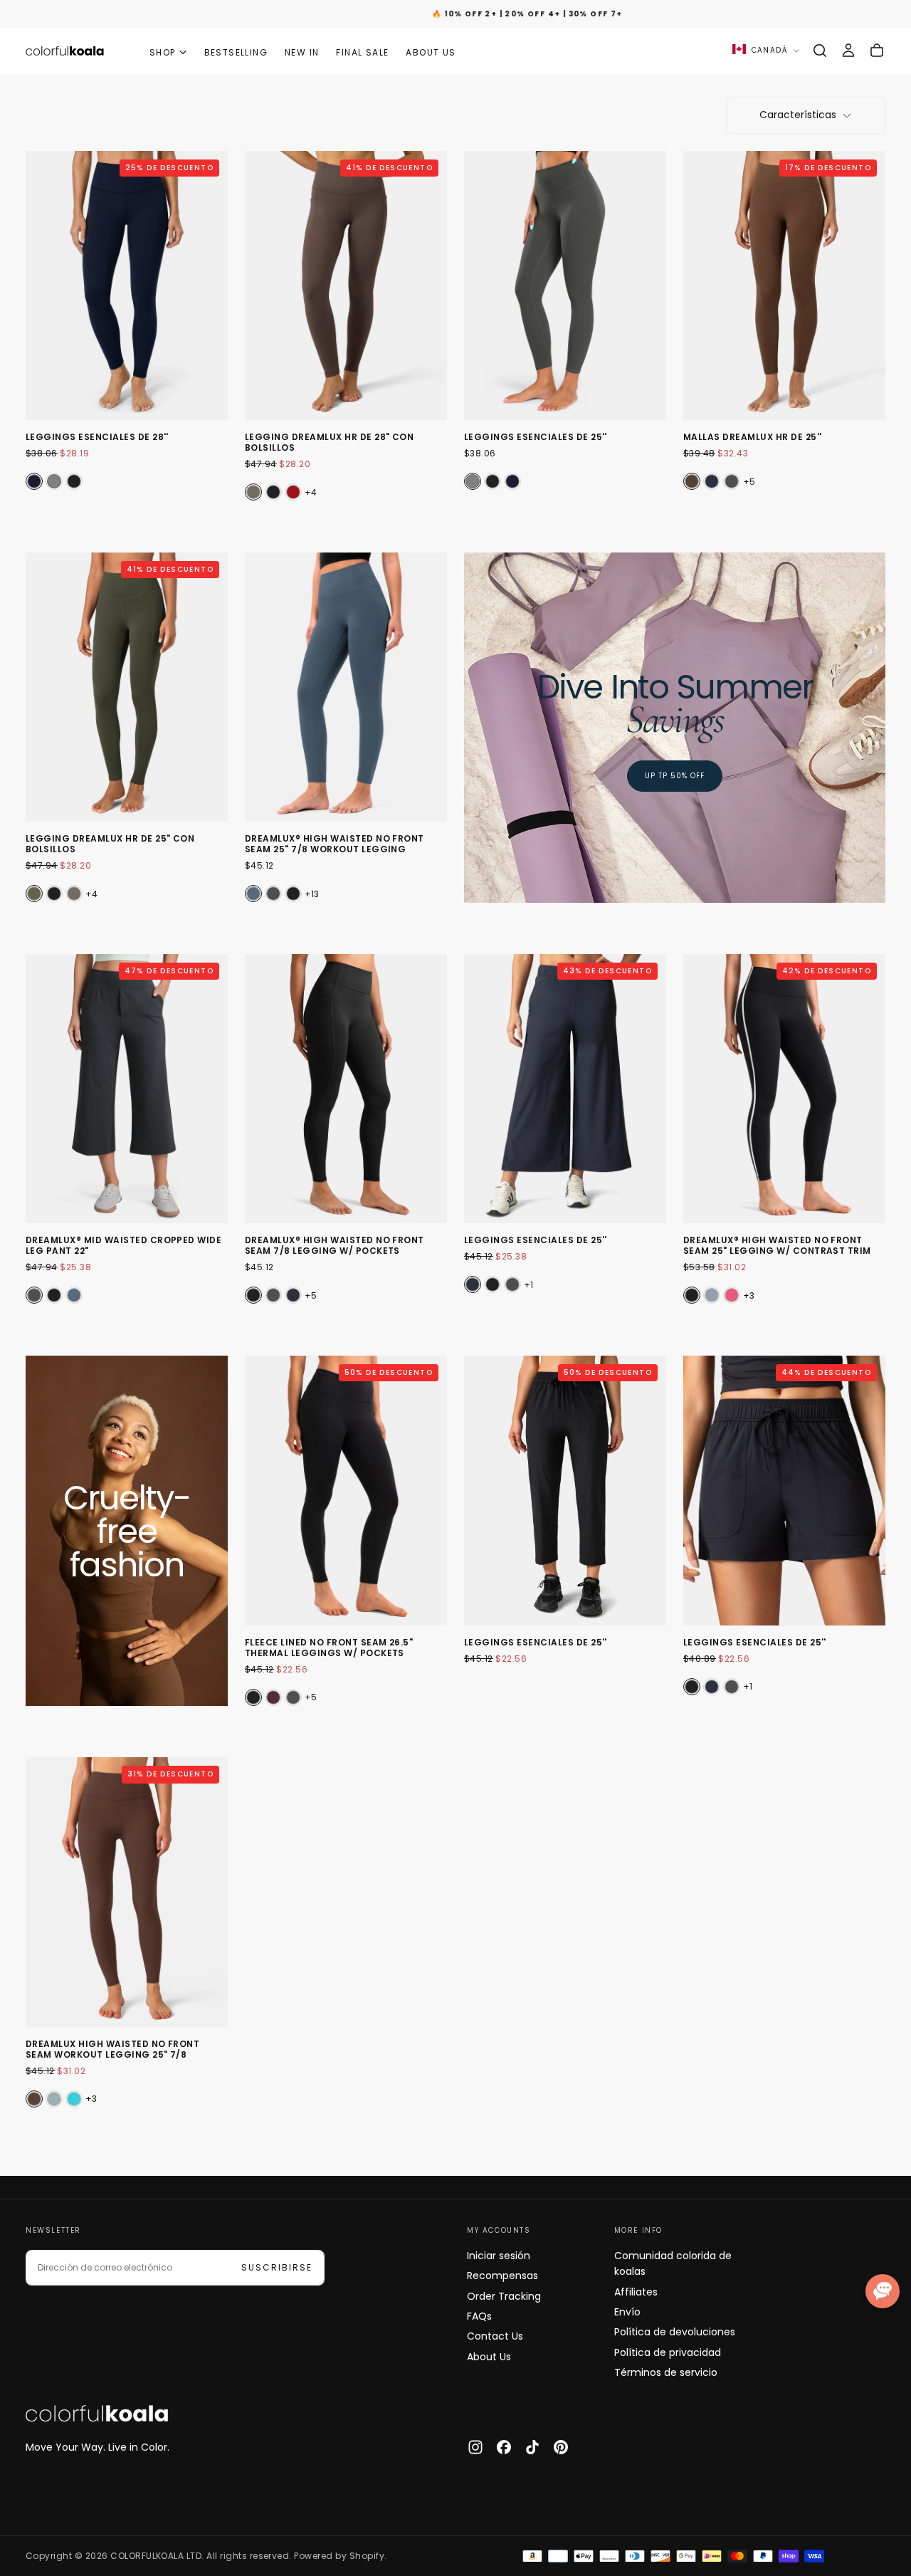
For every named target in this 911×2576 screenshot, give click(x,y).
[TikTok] (532, 2447)
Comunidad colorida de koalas (673, 2263)
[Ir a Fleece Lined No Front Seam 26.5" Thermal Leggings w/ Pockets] (346, 1491)
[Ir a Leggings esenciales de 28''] (127, 286)
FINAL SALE (362, 52)
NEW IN (302, 52)
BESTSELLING (236, 52)
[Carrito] (877, 51)
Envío (627, 2312)
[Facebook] (504, 2447)
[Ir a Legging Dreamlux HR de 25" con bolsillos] (127, 687)
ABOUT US (431, 52)
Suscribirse (277, 2267)
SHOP (163, 52)
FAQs (479, 2316)
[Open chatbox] (883, 2291)
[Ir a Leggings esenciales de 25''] (565, 286)
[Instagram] (475, 2447)
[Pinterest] (561, 2447)
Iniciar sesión (499, 2256)
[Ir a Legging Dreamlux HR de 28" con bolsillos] (346, 286)
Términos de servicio (666, 2372)
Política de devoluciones (675, 2332)
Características (798, 115)
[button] (820, 51)
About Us (489, 2357)
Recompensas (502, 2276)
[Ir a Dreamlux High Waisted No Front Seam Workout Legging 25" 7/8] (127, 1892)
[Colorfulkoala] (97, 2414)
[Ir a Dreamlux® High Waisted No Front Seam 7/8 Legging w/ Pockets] (346, 1089)
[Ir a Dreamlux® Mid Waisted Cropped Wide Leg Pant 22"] (127, 1089)
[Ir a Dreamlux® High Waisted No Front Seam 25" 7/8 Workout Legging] (346, 687)
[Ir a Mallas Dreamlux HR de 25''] (784, 286)
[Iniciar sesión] (848, 51)
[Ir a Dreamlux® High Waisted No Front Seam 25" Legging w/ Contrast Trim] (784, 1089)
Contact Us (495, 2336)
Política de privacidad (668, 2352)
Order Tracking (504, 2296)
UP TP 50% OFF (675, 776)
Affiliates (636, 2292)
